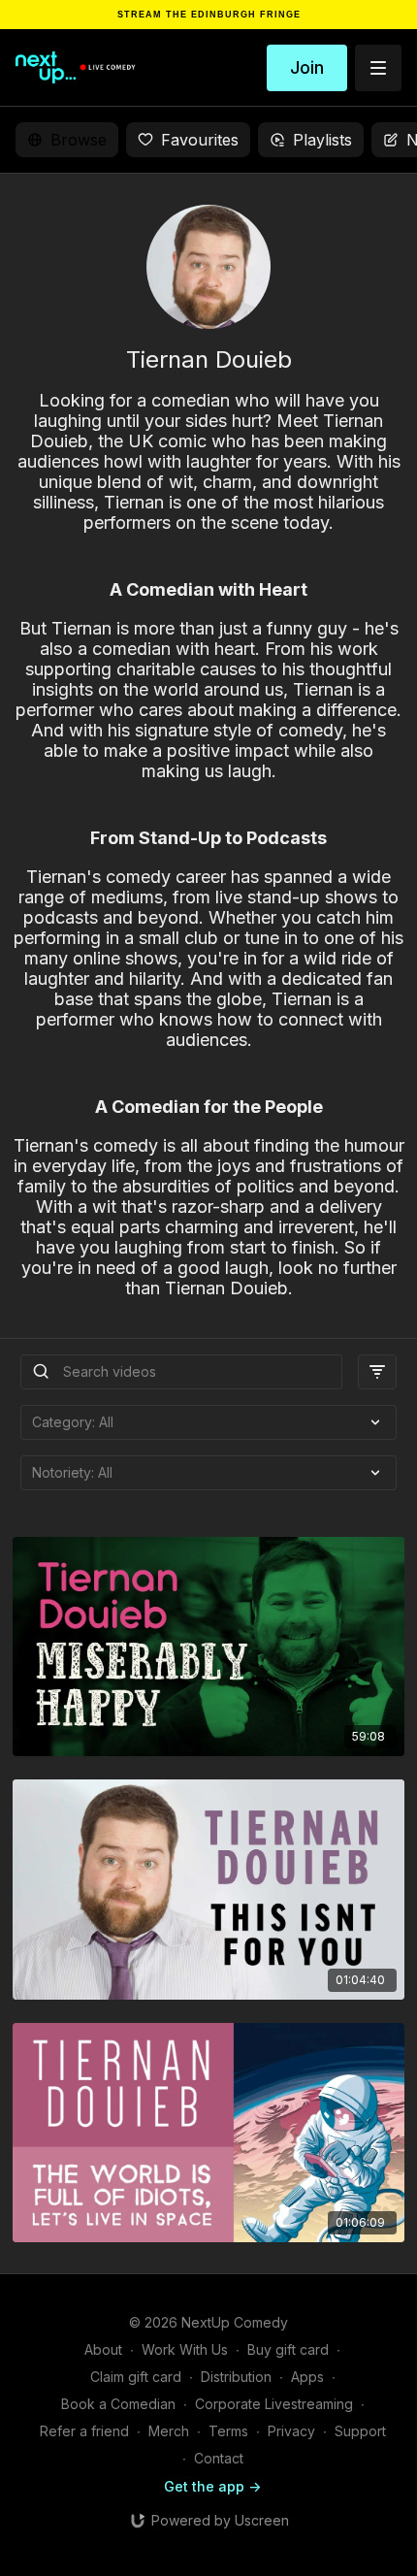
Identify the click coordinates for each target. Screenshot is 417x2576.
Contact (219, 2458)
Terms (228, 2431)
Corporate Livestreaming (274, 2404)
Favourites (200, 140)
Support (360, 2431)
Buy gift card (288, 2349)
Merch (169, 2431)
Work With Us (185, 2349)
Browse (79, 140)
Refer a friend (84, 2431)
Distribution (236, 2377)
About (103, 2349)
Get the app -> (212, 2486)
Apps (307, 2377)
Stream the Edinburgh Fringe (209, 15)
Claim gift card (136, 2377)
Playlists (322, 140)
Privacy (291, 2431)
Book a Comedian (118, 2404)
